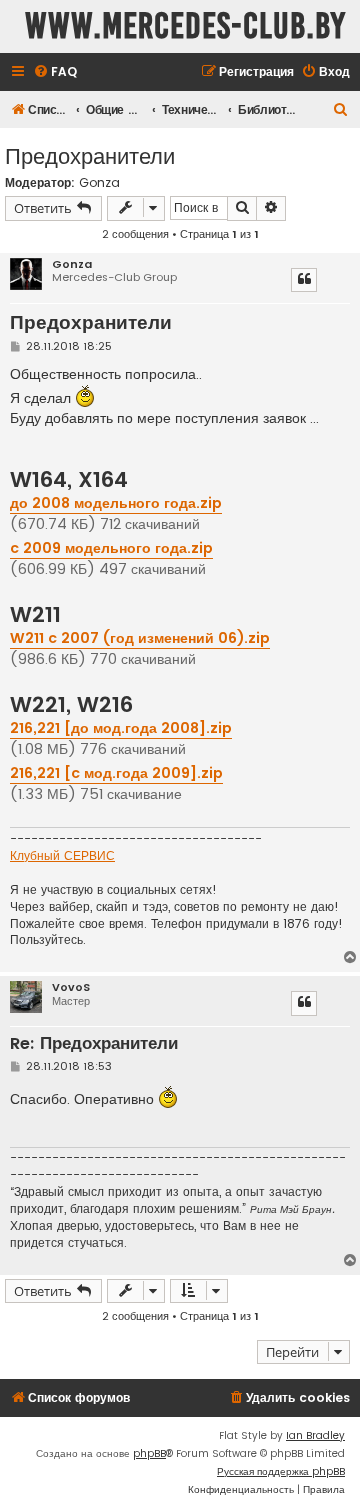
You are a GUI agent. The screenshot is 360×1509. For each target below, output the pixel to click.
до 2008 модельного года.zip (116, 503)
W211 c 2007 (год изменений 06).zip (140, 638)
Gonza (99, 183)
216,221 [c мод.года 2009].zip (116, 773)
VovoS (71, 987)
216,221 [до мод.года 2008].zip (121, 728)
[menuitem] (55, 72)
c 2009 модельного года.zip (111, 548)
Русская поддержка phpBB (281, 1471)
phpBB (149, 1453)
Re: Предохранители (94, 1044)
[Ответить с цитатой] (304, 280)
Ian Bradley (315, 1435)
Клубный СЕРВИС (62, 856)
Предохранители (90, 154)
